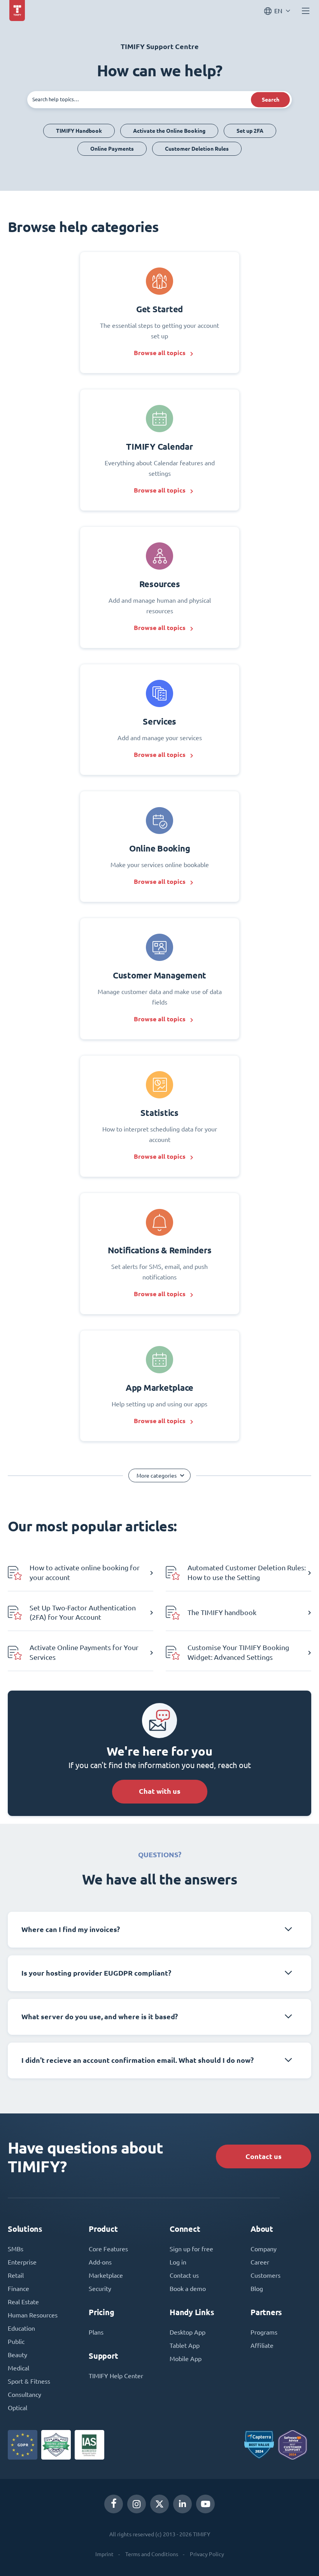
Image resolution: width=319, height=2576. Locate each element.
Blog (257, 2289)
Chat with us (160, 1791)
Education (21, 2328)
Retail (16, 2275)
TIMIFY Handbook (79, 131)
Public (16, 2342)
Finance (18, 2289)
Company (264, 2249)
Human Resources (33, 2315)
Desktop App (188, 2332)
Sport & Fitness (29, 2381)
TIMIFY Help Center (116, 2376)
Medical (18, 2368)
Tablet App (185, 2345)
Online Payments (112, 149)
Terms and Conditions (152, 2554)
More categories (157, 1476)
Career (260, 2262)
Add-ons (100, 2262)
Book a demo (188, 2289)
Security (100, 2289)
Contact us (264, 2156)
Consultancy (25, 2395)
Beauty (18, 2355)
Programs (264, 2332)
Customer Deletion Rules (197, 149)
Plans (96, 2332)
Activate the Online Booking (169, 131)
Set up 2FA (250, 131)
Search (271, 100)
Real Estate (23, 2302)
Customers (266, 2275)
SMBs (16, 2249)
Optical (18, 2408)
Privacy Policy (207, 2554)
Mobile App (186, 2359)
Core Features (108, 2249)
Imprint (104, 2554)
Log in (178, 2262)
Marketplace (106, 2275)
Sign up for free (191, 2249)
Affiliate (262, 2345)
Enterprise (22, 2262)
